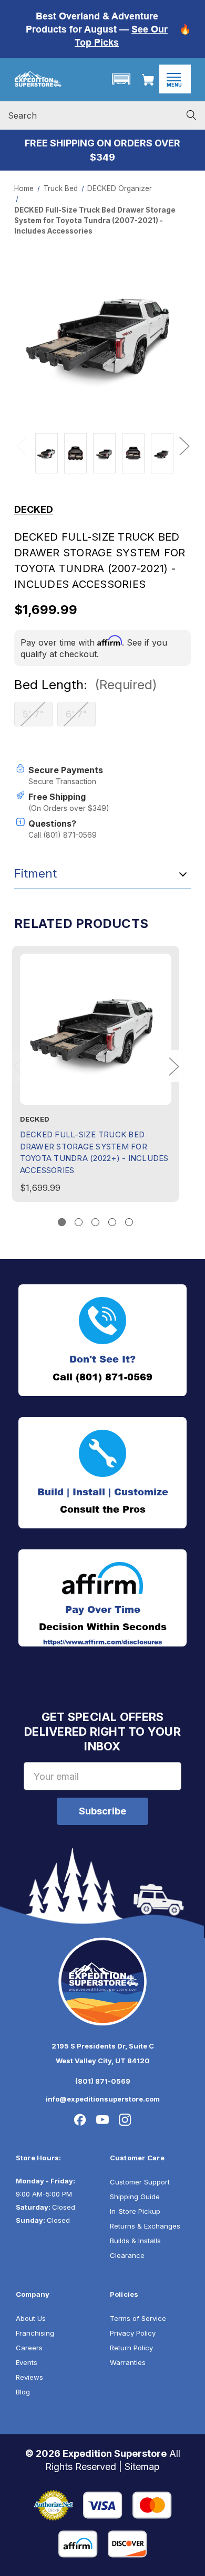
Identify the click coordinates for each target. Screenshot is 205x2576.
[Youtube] (102, 2120)
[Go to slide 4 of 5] (112, 1222)
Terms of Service (138, 2318)
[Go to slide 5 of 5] (129, 1222)
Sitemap (142, 2467)
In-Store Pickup (135, 2211)
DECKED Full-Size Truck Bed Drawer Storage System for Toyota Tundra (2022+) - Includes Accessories (94, 1152)
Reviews (29, 2377)
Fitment (35, 873)
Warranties (128, 2362)
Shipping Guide (135, 2197)
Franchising (35, 2333)
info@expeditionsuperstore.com (103, 2099)
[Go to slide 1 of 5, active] (62, 1222)
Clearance (127, 2255)
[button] (121, 79)
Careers (29, 2348)
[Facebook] (80, 2120)
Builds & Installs (135, 2241)
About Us (31, 2318)
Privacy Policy (133, 2333)
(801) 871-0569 (103, 2081)
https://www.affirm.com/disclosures (102, 1642)
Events (27, 2362)
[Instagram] (125, 2120)
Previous (21, 445)
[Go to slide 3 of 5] (95, 1222)
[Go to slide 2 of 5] (79, 1222)
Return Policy (131, 2348)
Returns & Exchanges (145, 2226)
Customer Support (140, 2182)
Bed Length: (86, 685)
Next (184, 445)
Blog (23, 2392)
